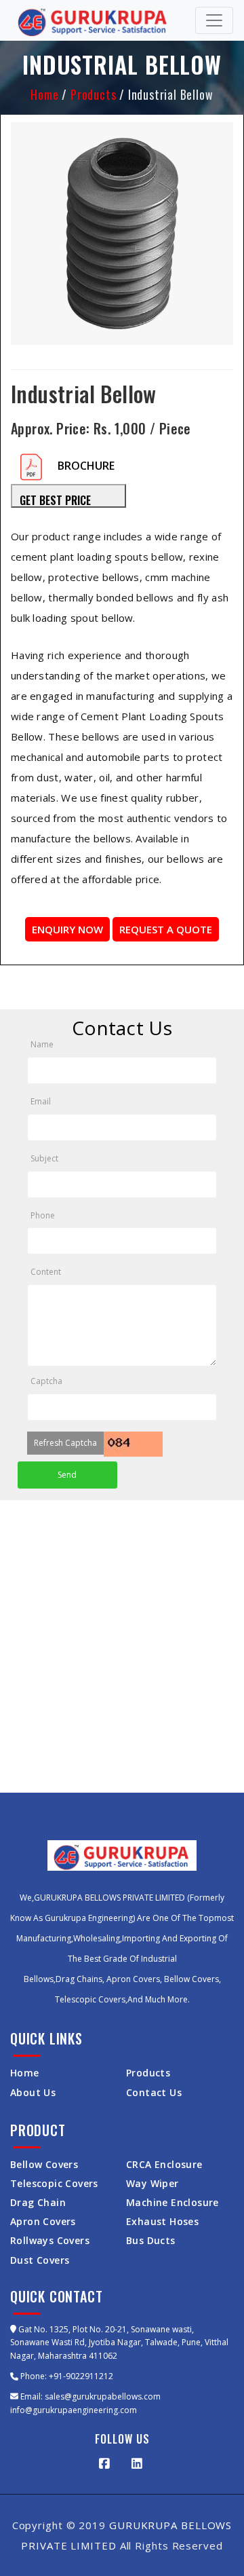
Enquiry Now (67, 929)
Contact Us (154, 2092)
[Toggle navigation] (214, 20)
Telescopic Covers (54, 2183)
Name (42, 1044)
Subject (44, 1158)
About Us (33, 2092)
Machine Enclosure (172, 2202)
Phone (43, 1215)
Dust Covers (40, 2260)
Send (67, 1475)
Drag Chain (38, 2202)
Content (46, 1272)
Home (46, 94)
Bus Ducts (151, 2240)
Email (41, 1101)
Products (93, 94)
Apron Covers (43, 2221)
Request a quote (166, 929)
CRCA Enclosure (164, 2164)
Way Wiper (152, 2183)
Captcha (46, 1381)
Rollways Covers (50, 2240)
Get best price (55, 500)
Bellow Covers (44, 2164)
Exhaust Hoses (162, 2221)
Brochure (86, 466)
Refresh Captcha (65, 1443)
